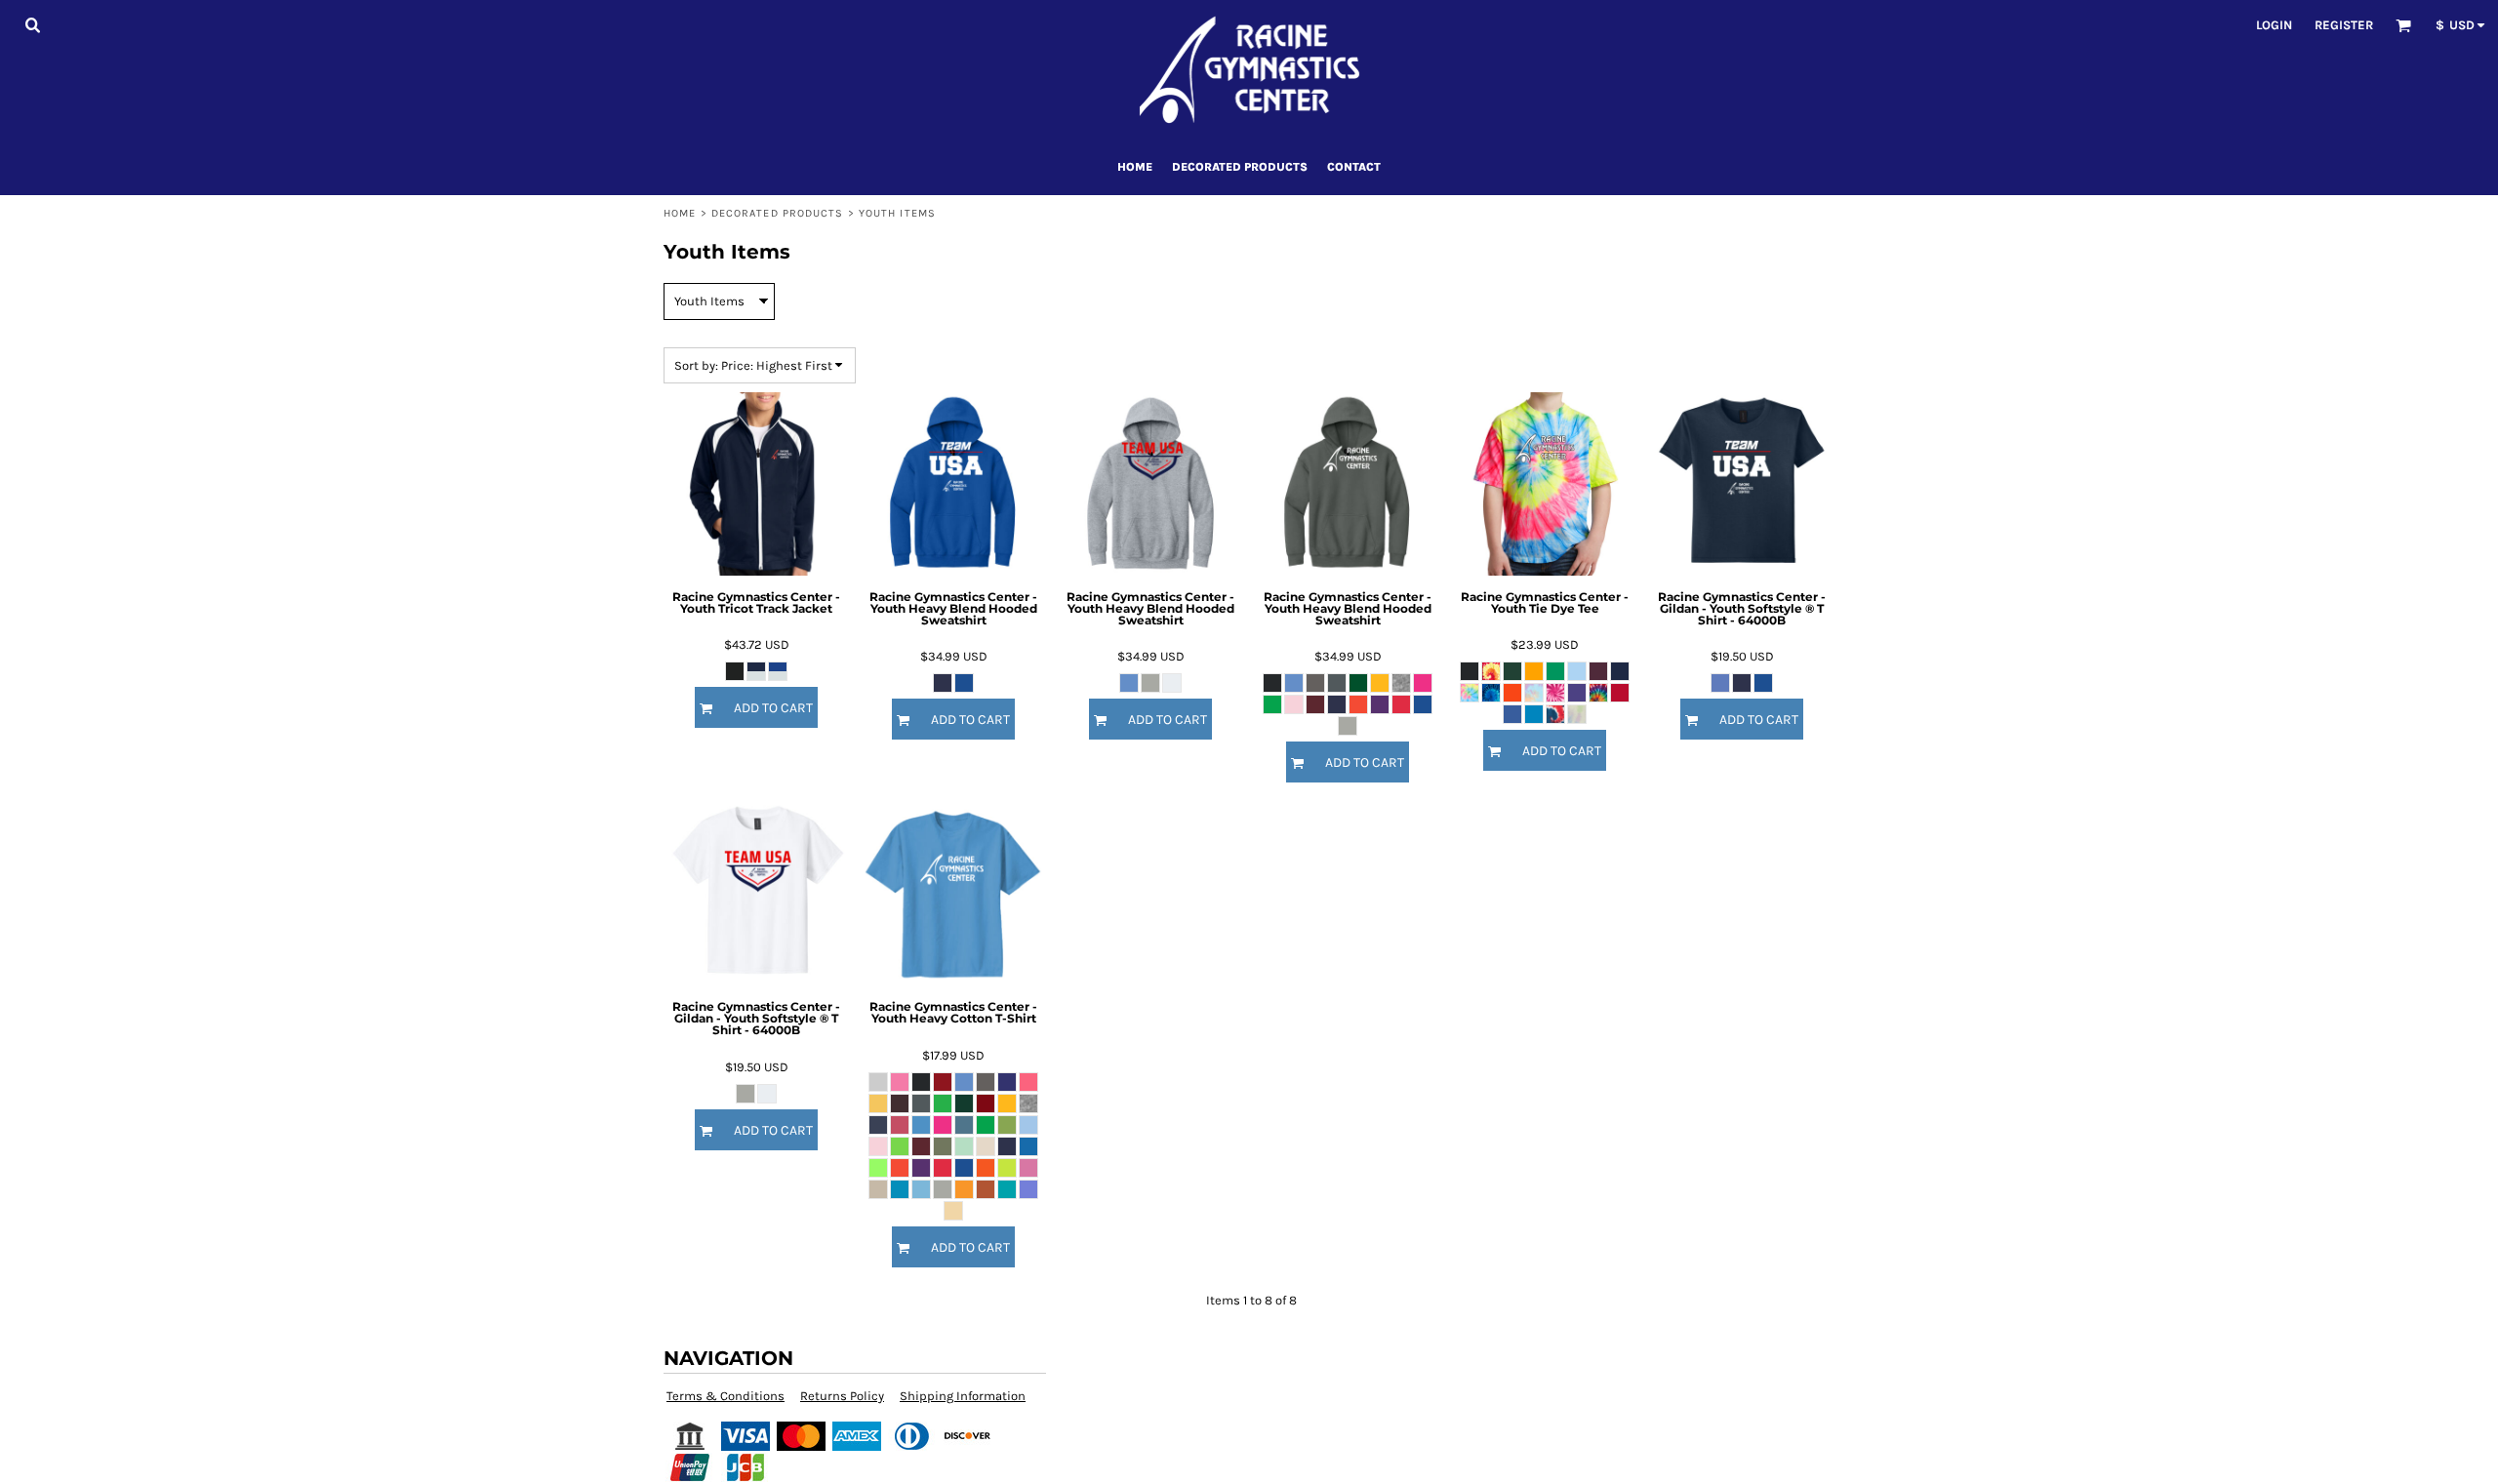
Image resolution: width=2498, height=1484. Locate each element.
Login (2274, 25)
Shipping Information (963, 1396)
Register (2344, 25)
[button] (32, 24)
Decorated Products (778, 213)
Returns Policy (842, 1396)
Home (680, 213)
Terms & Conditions (725, 1396)
